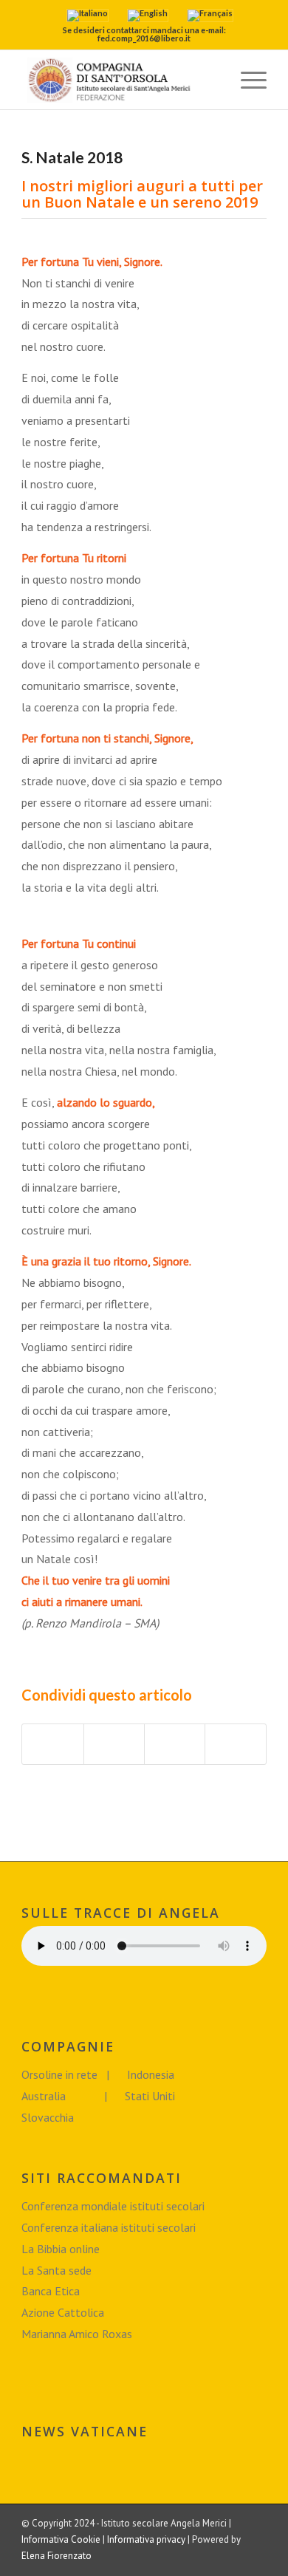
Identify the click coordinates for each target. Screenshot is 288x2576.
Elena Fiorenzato (56, 2556)
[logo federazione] (119, 80)
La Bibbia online (61, 2249)
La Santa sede (56, 2270)
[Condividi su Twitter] (114, 1744)
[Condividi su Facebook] (52, 1744)
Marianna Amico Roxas (77, 2334)
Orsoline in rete (61, 2074)
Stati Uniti (150, 2096)
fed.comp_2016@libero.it (144, 38)
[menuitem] (212, 80)
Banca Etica (51, 2291)
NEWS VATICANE (85, 2432)
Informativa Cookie (61, 2539)
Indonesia (151, 2074)
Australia (45, 2096)
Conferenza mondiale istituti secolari (113, 2206)
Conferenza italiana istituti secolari (109, 2227)
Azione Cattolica (63, 2312)
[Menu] (246, 80)
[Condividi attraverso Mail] (235, 1744)
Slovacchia (48, 2117)
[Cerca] (212, 80)
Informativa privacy (146, 2539)
